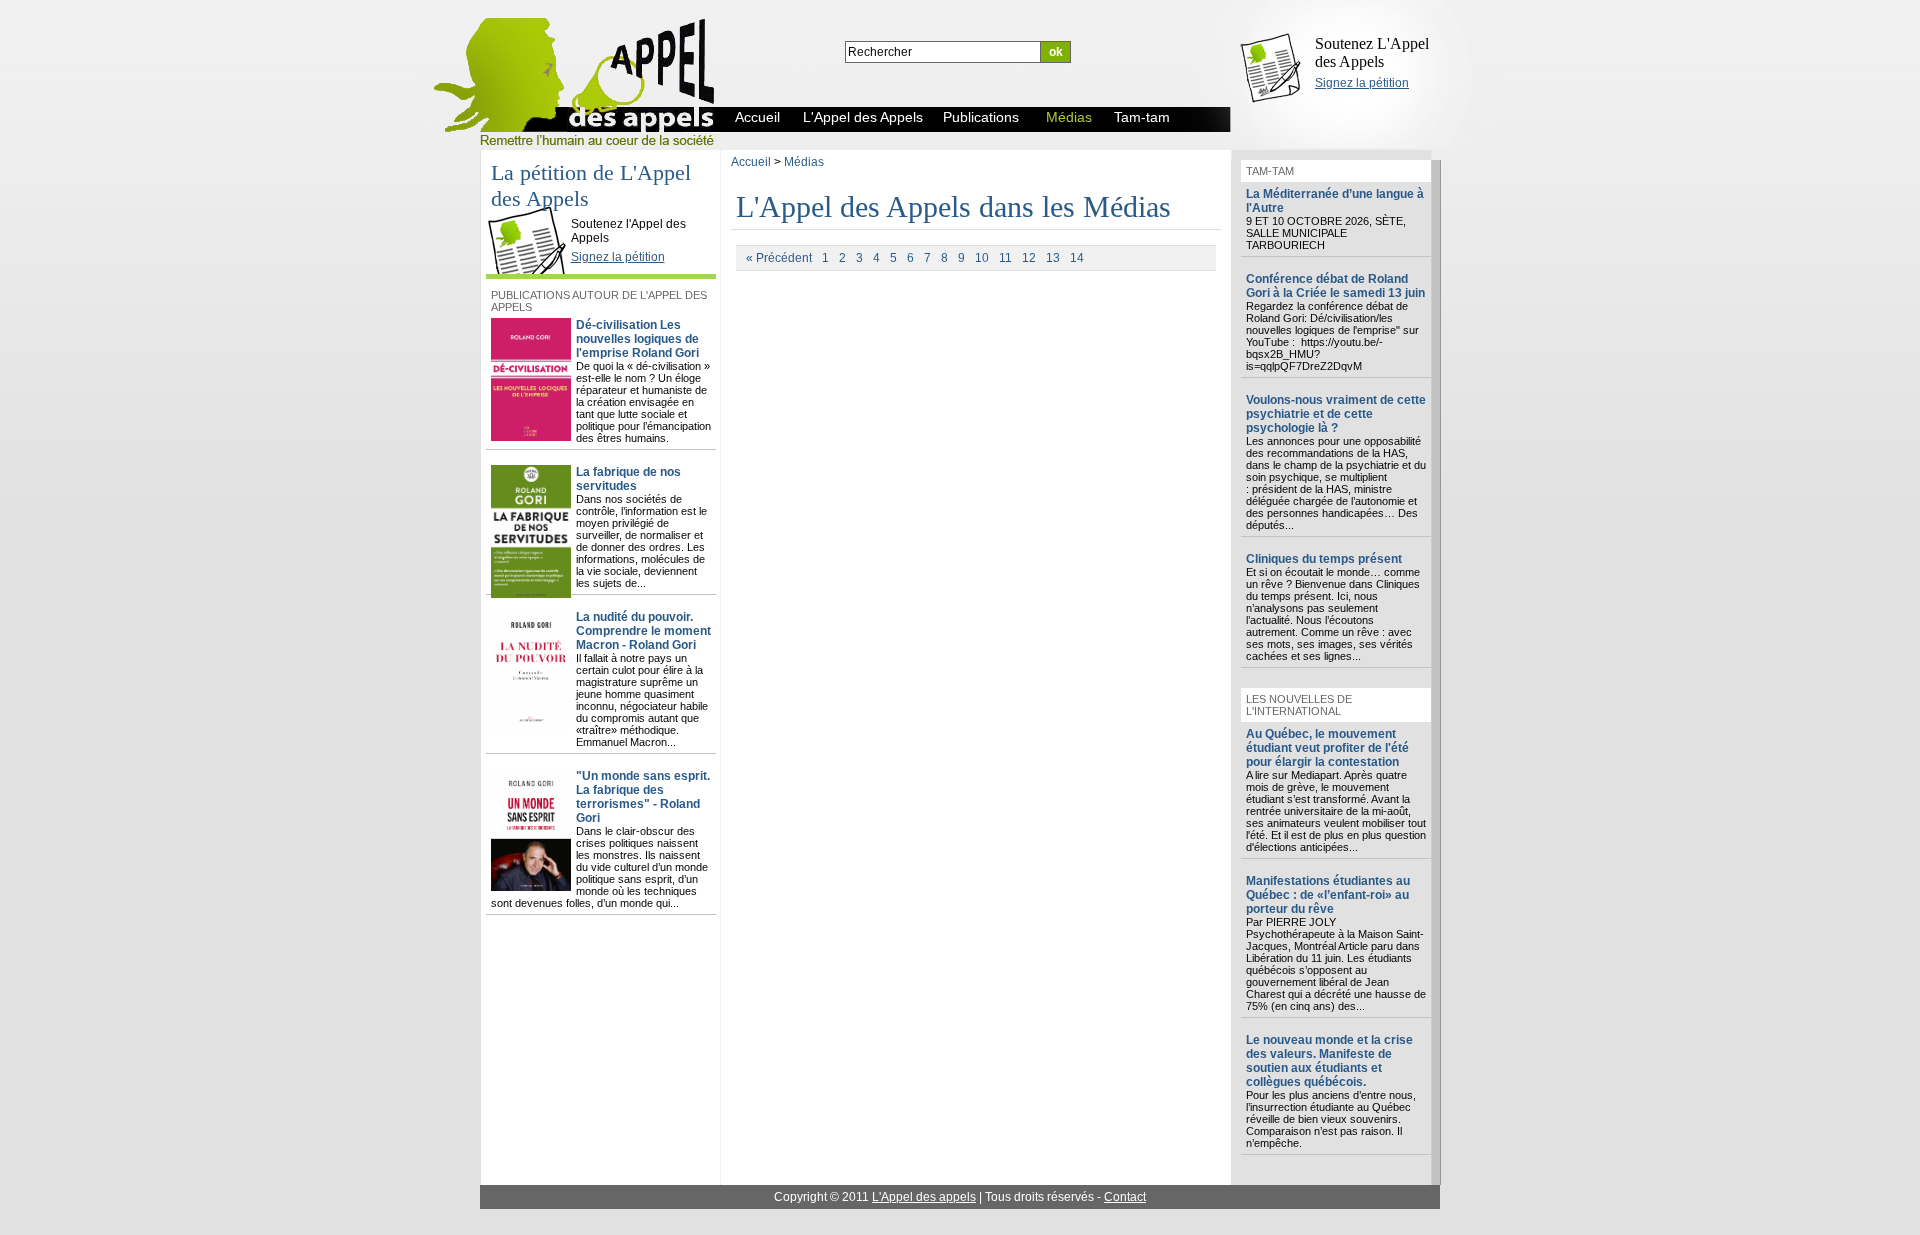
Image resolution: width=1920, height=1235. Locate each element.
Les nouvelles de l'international (1299, 705)
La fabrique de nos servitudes (628, 479)
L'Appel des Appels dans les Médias (953, 206)
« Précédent (779, 258)
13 (1053, 258)
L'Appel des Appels (532, 207)
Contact (1125, 1197)
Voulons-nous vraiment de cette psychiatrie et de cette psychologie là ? (1336, 414)
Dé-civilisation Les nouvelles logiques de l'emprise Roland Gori (637, 339)
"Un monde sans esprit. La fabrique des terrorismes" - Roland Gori (643, 797)
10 (982, 258)
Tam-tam (1270, 171)
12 (1029, 258)
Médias (804, 162)
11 (1005, 258)
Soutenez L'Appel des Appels (1372, 52)
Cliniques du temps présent (1324, 559)
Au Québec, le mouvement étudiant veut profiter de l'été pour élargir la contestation (1327, 748)
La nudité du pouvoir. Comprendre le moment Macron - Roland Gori (643, 631)
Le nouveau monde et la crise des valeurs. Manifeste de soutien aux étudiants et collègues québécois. (1329, 1061)
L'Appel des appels (924, 1197)
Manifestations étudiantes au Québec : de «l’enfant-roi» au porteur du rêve (1328, 895)
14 (1077, 258)
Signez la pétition (1362, 83)
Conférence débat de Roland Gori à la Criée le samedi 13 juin (1335, 286)
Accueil (751, 162)
